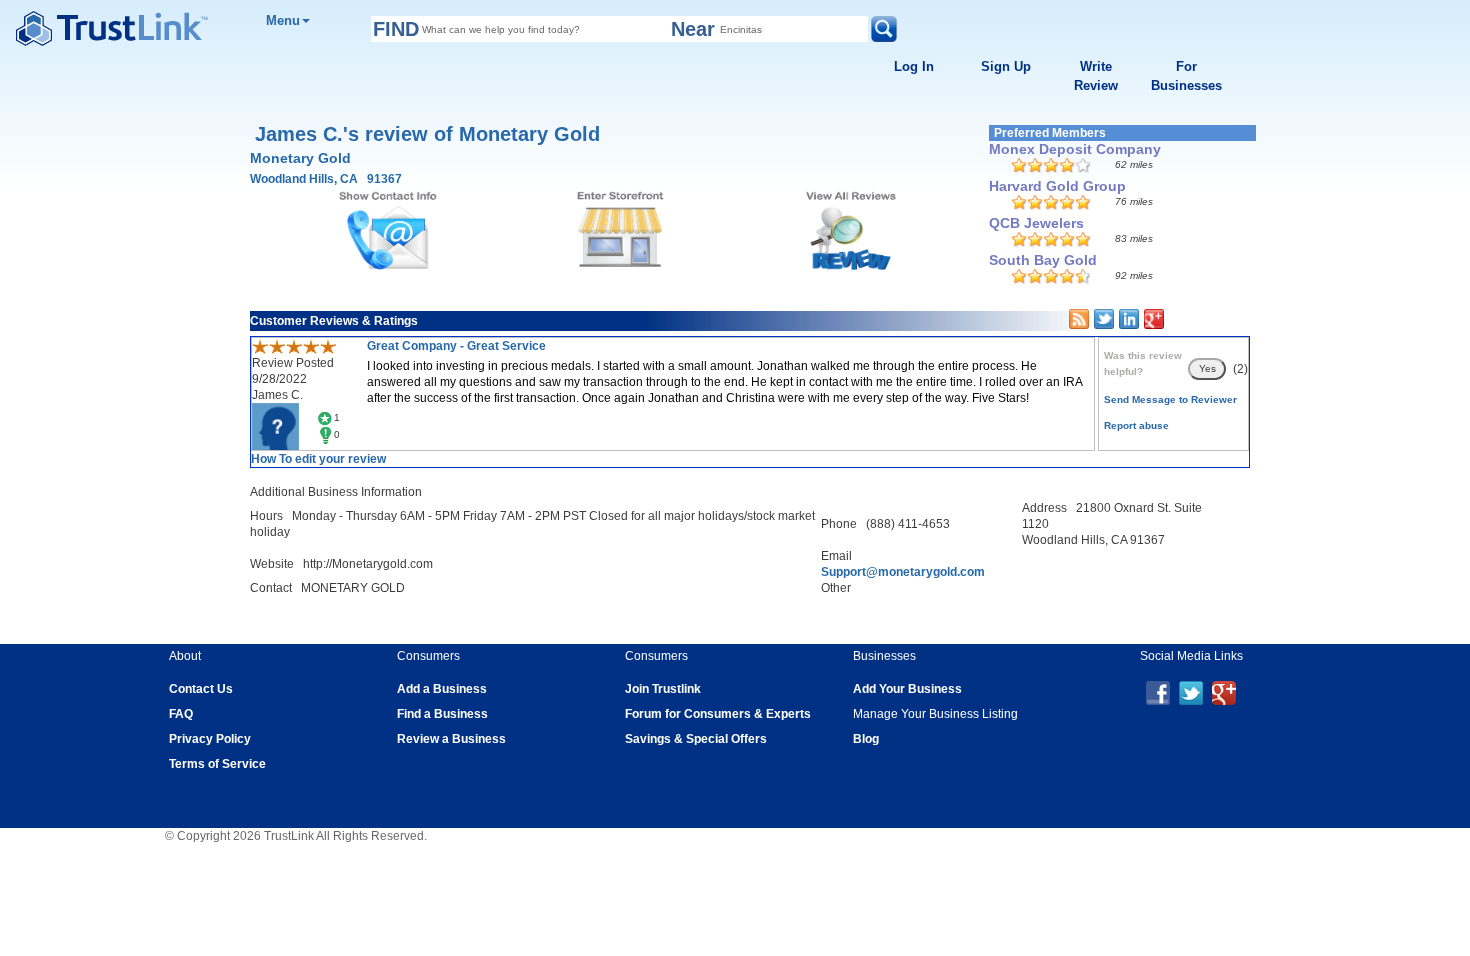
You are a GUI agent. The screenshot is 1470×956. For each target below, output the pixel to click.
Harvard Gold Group (1057, 186)
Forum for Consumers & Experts (718, 714)
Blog (866, 739)
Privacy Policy (210, 739)
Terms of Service (217, 764)
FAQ (181, 714)
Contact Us (201, 689)
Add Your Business (907, 689)
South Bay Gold (1043, 260)
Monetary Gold (300, 158)
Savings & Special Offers (696, 739)
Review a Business (451, 739)
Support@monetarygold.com (903, 572)
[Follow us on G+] (1224, 692)
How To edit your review (318, 459)
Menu (283, 20)
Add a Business (442, 689)
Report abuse (1136, 425)
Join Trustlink (663, 689)
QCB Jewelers (1036, 223)
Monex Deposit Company (1075, 149)
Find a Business (442, 714)
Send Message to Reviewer (1170, 399)
